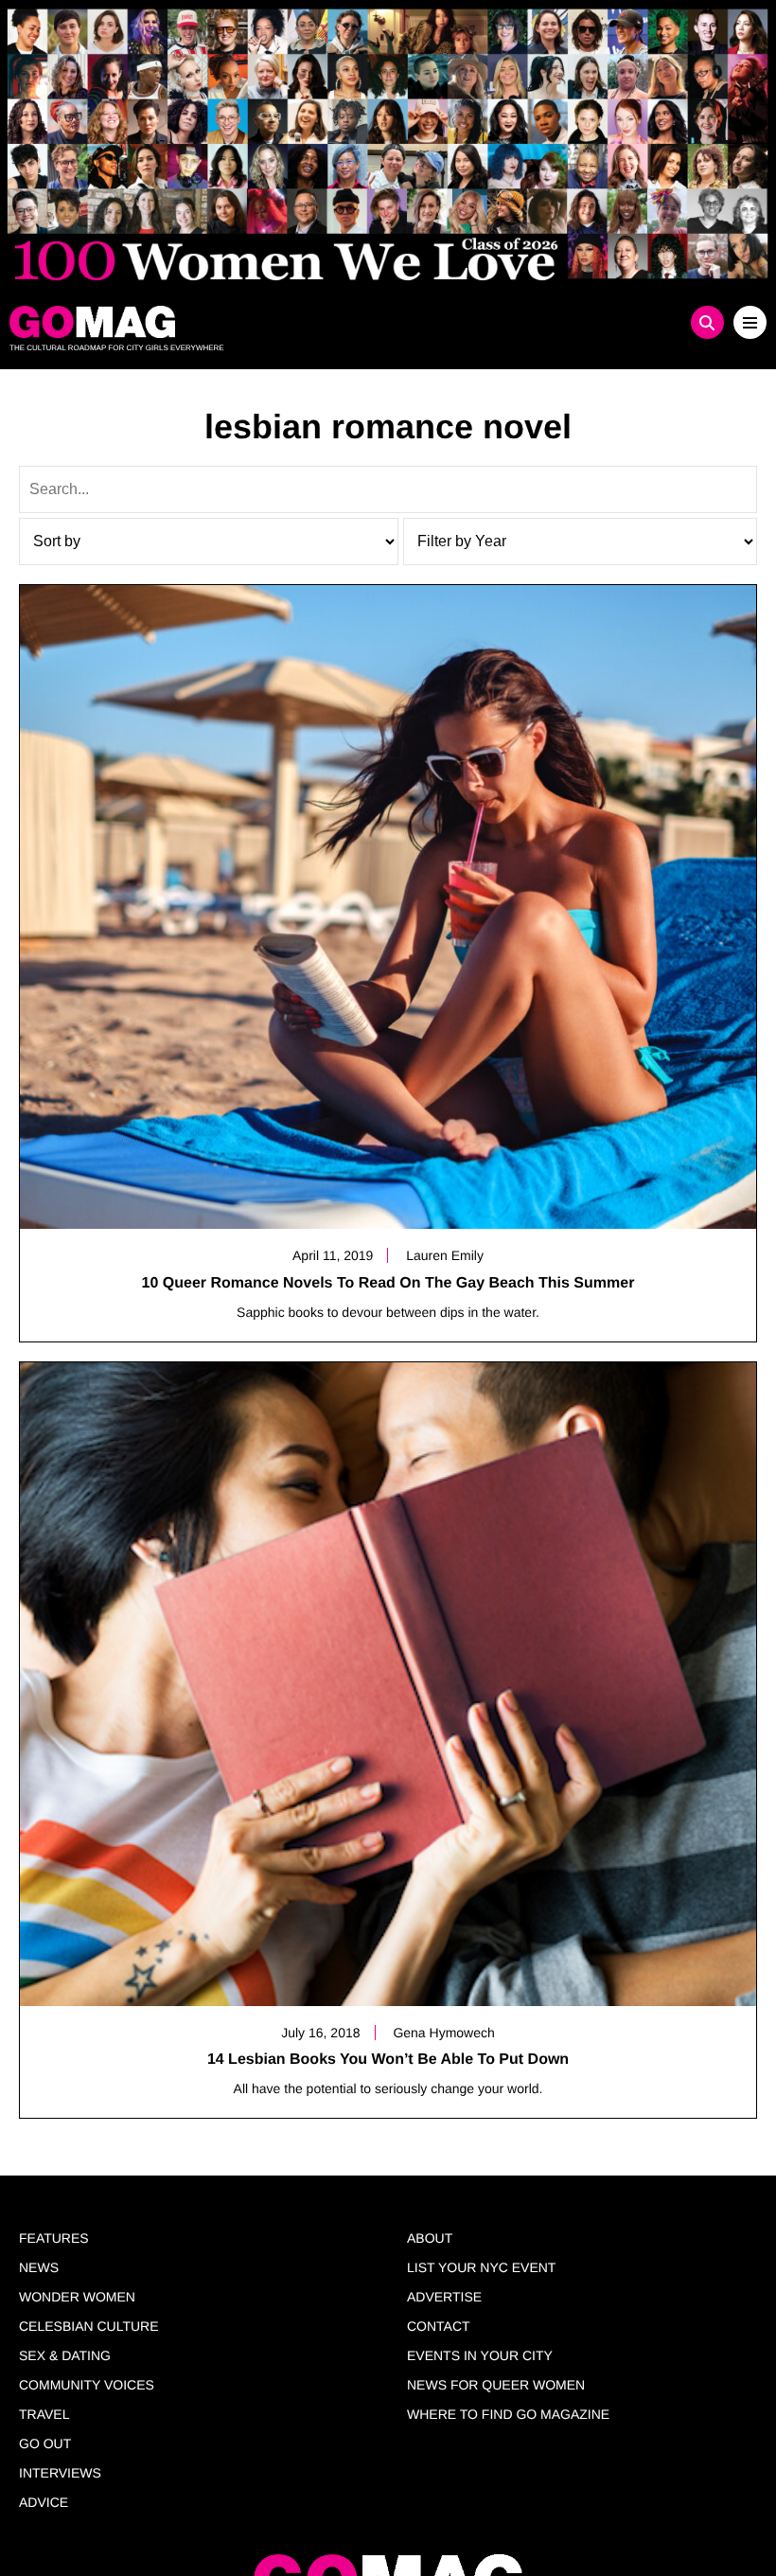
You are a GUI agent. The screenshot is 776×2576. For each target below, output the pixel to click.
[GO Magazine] (293, 322)
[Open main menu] (750, 322)
